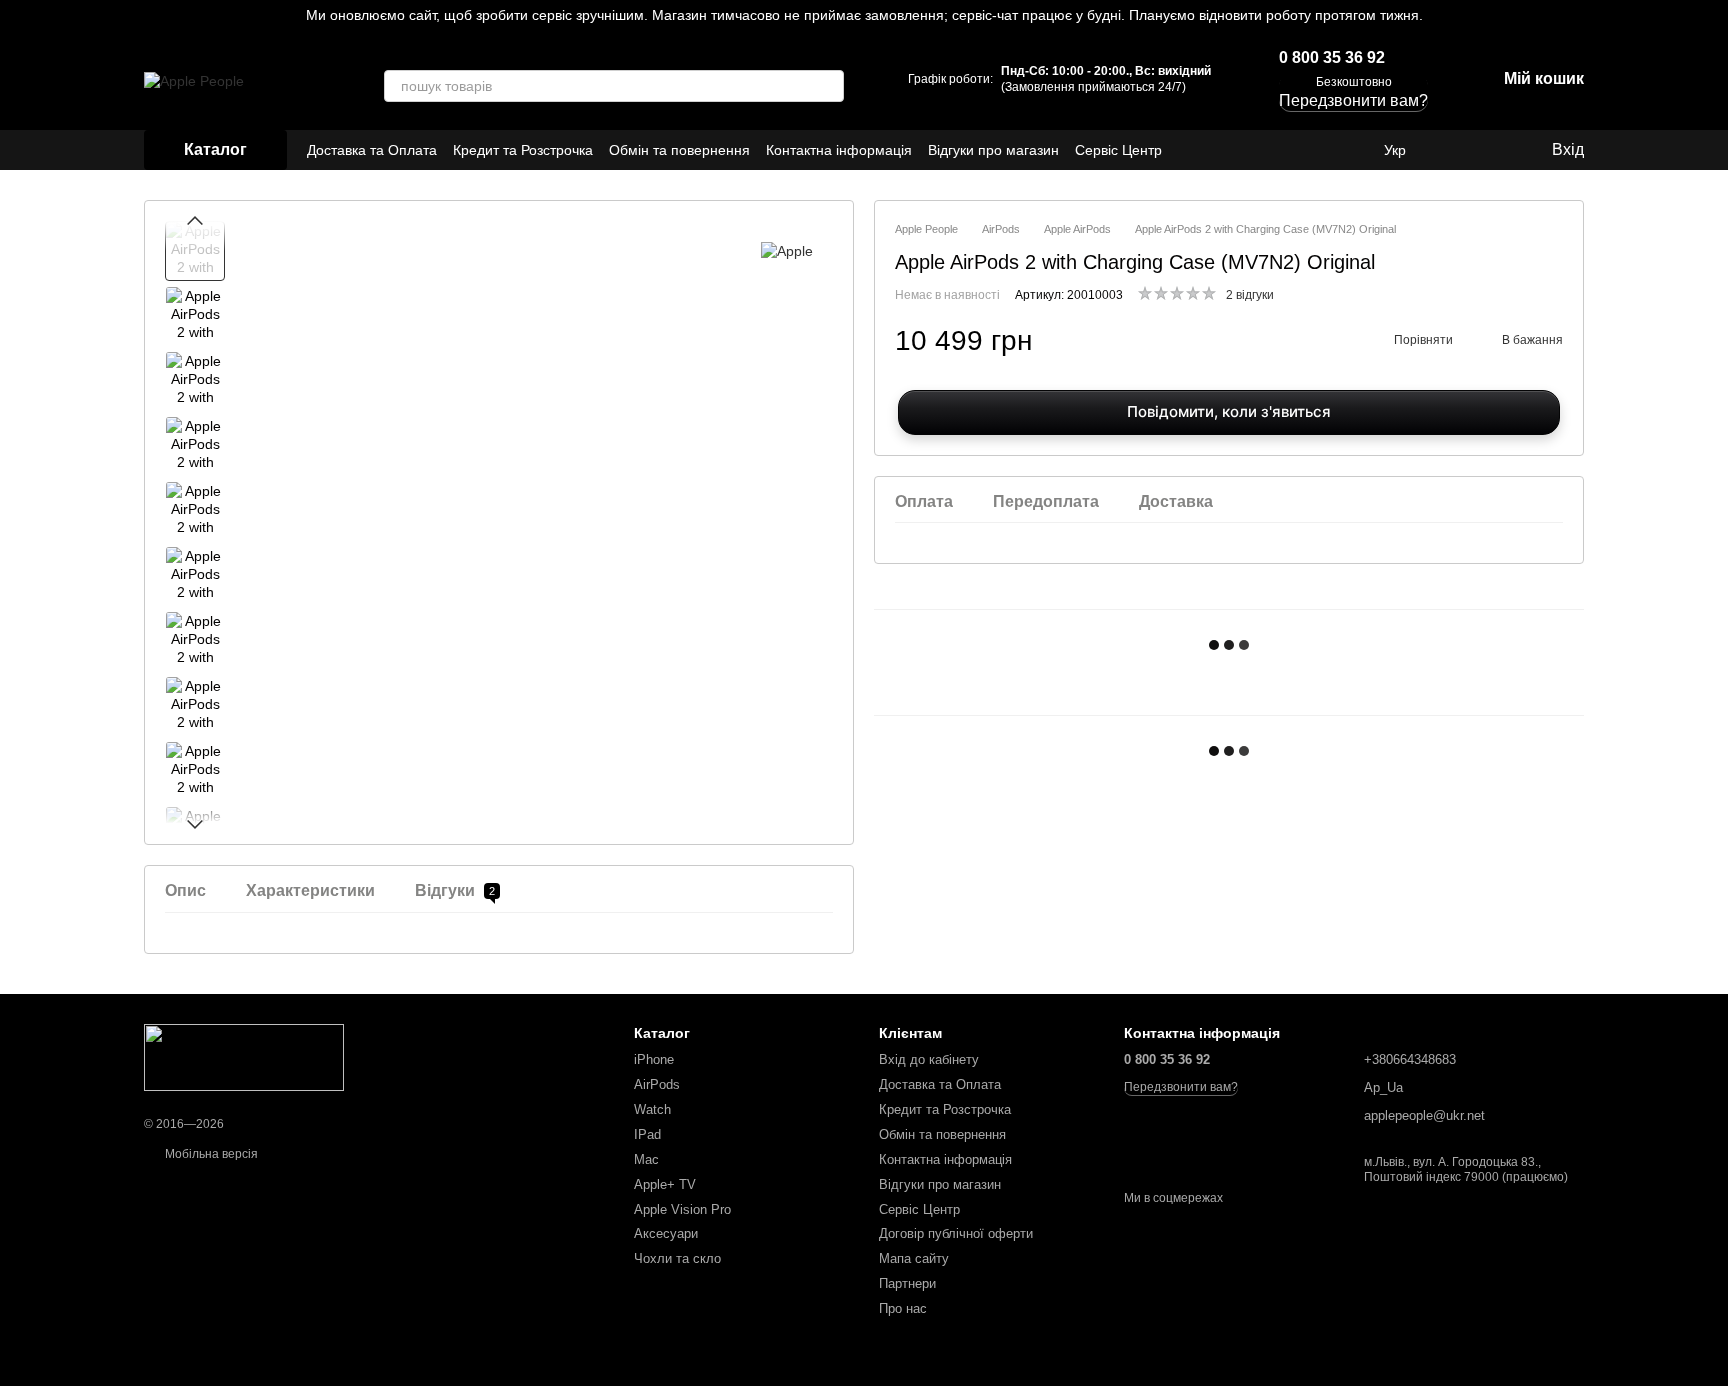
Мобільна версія (210, 1154)
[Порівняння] (1454, 150)
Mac (646, 1159)
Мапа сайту (914, 1258)
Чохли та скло (677, 1258)
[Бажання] (1494, 150)
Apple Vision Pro (682, 1209)
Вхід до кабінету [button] (929, 1059)
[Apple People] (244, 1057)
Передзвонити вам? (1181, 1087)
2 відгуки (1250, 295)
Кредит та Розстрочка (523, 150)
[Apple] (787, 250)
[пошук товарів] (828, 86)
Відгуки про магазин (993, 150)
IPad (647, 1134)
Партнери (907, 1283)
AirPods (657, 1084)
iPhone (654, 1059)
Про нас (903, 1308)
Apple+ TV (665, 1184)
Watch (652, 1109)
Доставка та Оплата (372, 150)
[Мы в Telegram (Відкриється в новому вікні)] (1328, 150)
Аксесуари (666, 1233)
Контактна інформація (839, 150)
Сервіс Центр (1118, 150)
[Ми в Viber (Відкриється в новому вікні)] (1352, 150)
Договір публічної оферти (956, 1233)
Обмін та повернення (679, 150)
